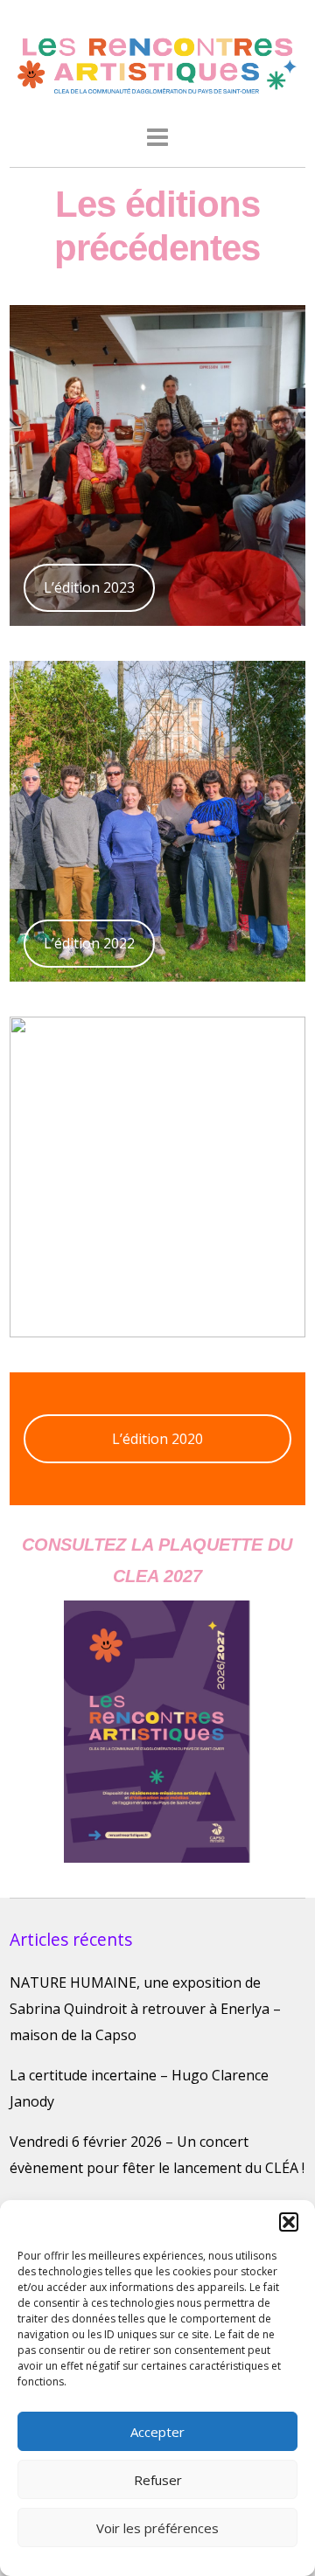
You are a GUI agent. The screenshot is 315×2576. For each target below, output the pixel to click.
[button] (289, 2222)
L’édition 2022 (89, 943)
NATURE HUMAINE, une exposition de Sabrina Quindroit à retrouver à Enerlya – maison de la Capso (145, 2009)
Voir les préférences (157, 2528)
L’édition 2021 (89, 1299)
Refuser (158, 2480)
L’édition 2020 (157, 1439)
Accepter (157, 2432)
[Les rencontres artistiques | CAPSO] (157, 91)
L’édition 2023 (89, 587)
